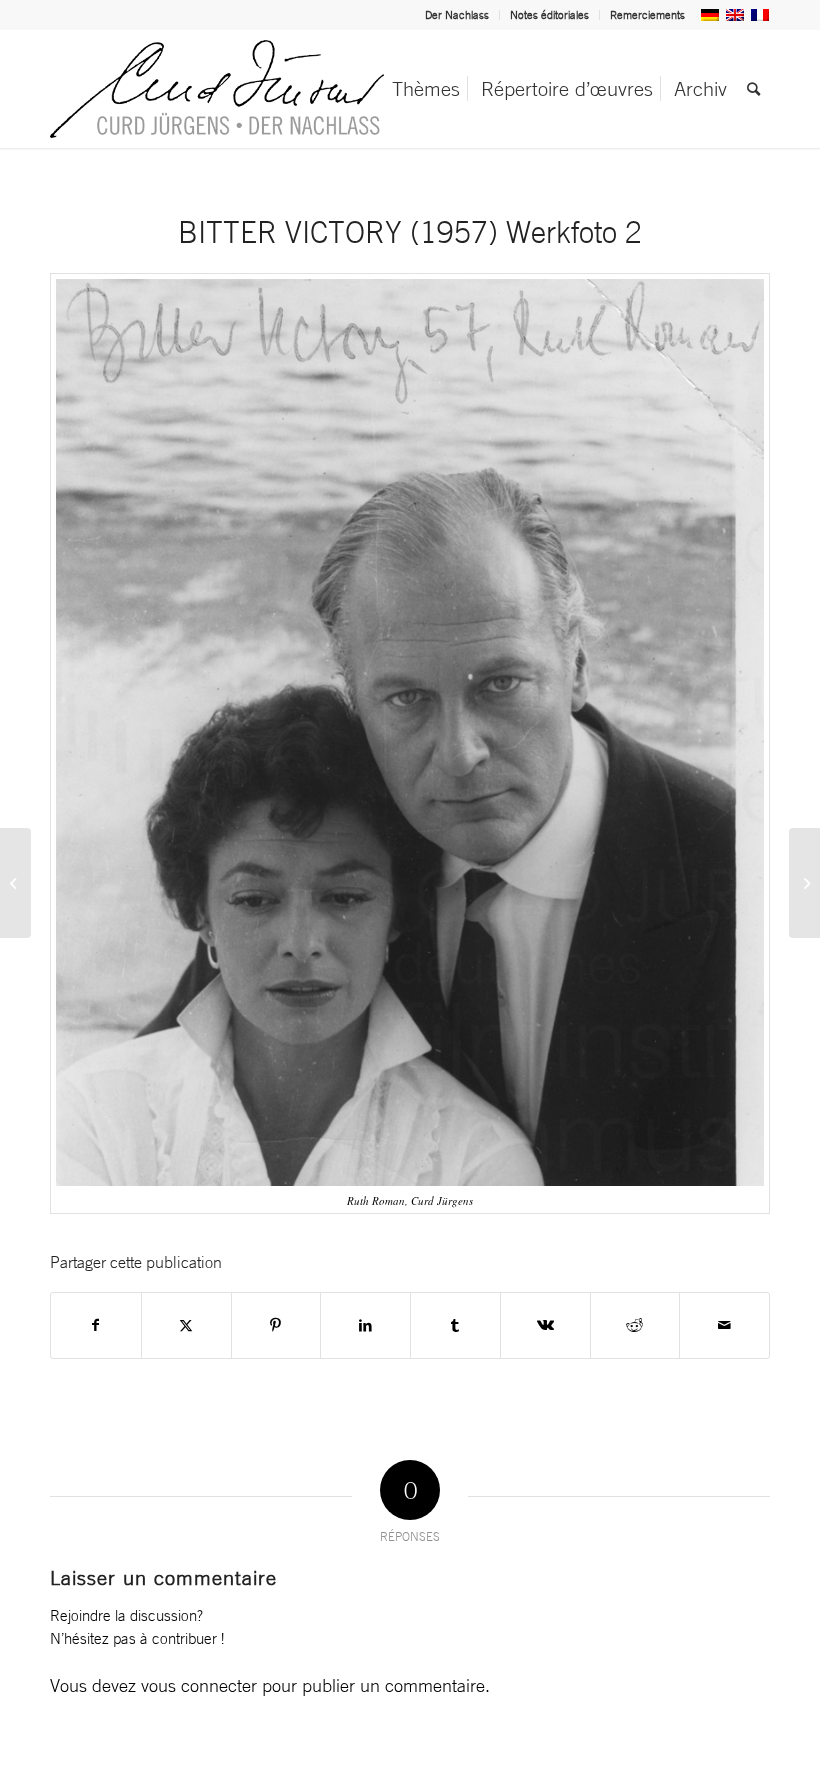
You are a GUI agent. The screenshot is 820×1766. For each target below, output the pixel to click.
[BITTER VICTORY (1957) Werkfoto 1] (15, 883)
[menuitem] (457, 15)
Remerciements (647, 15)
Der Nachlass (457, 15)
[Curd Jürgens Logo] (217, 89)
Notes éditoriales (549, 15)
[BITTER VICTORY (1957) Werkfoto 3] (804, 883)
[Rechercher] (753, 89)
